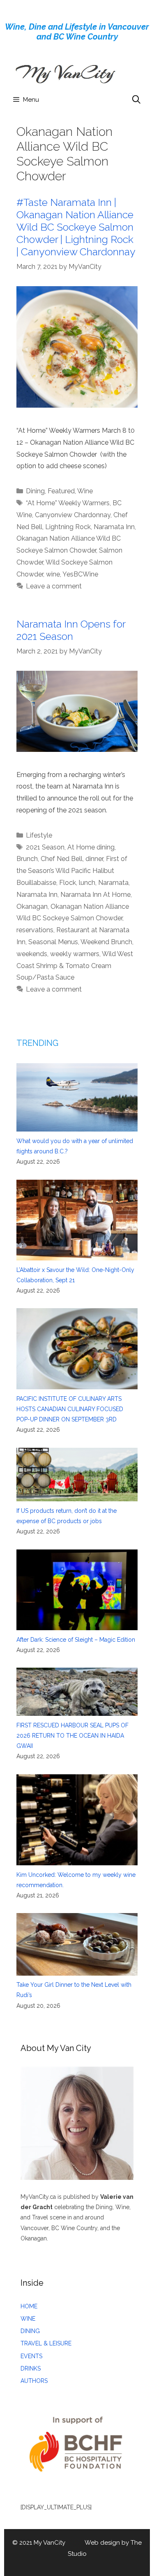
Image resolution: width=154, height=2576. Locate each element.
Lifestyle (39, 835)
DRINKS (31, 2368)
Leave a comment (54, 586)
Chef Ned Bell (62, 859)
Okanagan (32, 906)
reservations (35, 930)
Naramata (113, 883)
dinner (94, 859)
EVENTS (31, 2356)
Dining (35, 491)
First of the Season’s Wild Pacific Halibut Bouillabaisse (72, 871)
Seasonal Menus (53, 942)
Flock (68, 883)
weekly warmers (75, 954)
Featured (61, 491)
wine (53, 574)
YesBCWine (80, 574)
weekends (32, 954)
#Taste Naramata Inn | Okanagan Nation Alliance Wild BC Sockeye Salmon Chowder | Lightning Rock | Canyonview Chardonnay (76, 227)
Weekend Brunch (106, 942)
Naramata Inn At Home (95, 895)
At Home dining (91, 847)
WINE (28, 2319)
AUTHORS (34, 2381)
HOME (29, 2306)
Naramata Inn (114, 527)
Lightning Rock (68, 527)
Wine (85, 491)
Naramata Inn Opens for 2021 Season (71, 630)
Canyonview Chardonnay (73, 515)
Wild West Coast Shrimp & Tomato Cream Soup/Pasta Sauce (75, 966)
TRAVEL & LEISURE (46, 2343)
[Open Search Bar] (136, 100)
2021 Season (45, 847)
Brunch (27, 859)
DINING (30, 2331)
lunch (87, 883)
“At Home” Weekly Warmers (68, 503)
